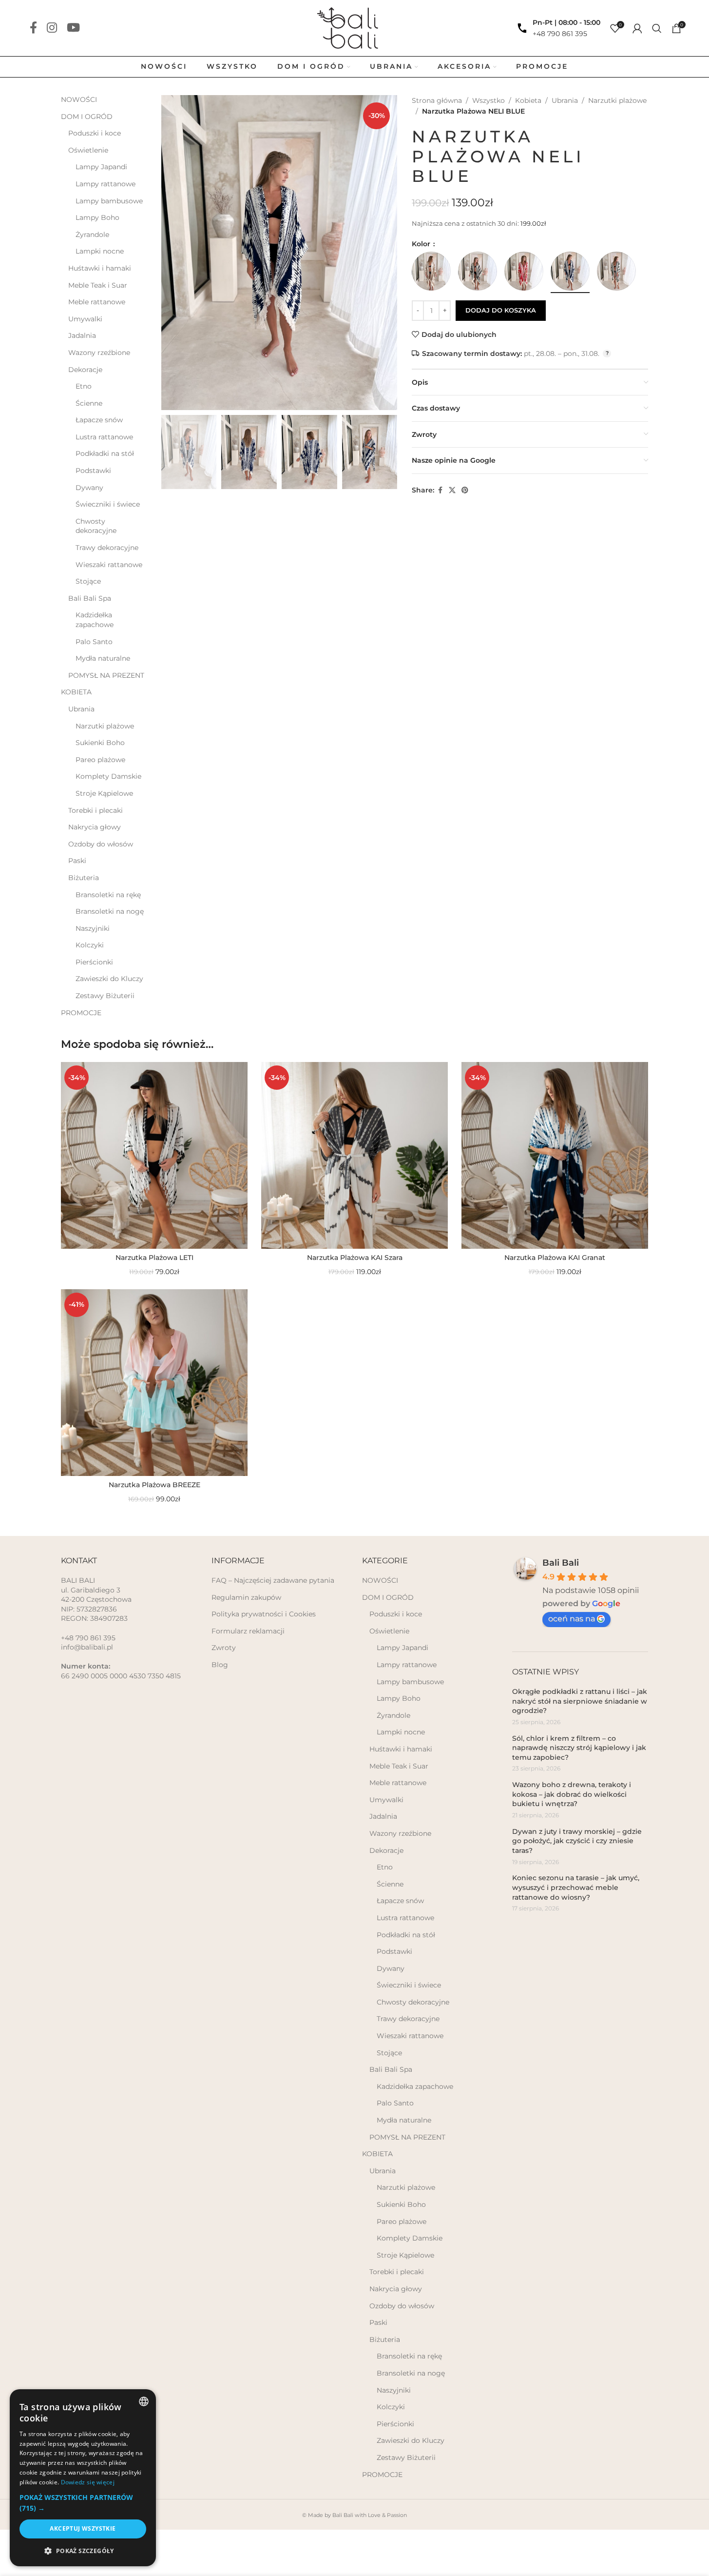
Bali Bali (561, 1563)
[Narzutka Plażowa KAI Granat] (555, 1155)
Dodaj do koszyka (501, 310)
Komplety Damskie (108, 776)
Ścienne (89, 403)
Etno (84, 386)
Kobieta (528, 100)
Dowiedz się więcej (88, 2482)
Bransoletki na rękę (108, 895)
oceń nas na (572, 1619)
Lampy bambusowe (109, 201)
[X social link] (452, 490)
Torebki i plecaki (96, 810)
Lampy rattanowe (105, 184)
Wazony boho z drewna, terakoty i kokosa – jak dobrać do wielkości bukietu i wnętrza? (572, 1794)
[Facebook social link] (33, 28)
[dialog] (83, 2478)
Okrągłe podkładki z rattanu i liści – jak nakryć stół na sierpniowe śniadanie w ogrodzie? (580, 1701)
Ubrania (81, 709)
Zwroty (224, 1648)
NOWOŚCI (79, 99)
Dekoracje (85, 370)
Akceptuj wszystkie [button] (83, 2528)
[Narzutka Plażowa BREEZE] (154, 1383)
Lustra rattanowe (104, 437)
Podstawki (93, 471)
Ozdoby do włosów (101, 844)
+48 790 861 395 (560, 34)
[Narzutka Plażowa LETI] (154, 1155)
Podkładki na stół (105, 453)
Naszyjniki (93, 928)
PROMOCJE (81, 1013)
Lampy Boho (97, 217)
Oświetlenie (88, 150)
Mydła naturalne (103, 658)
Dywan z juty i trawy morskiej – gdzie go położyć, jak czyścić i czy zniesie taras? (577, 1841)
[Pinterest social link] (465, 490)
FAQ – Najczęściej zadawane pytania (273, 1580)
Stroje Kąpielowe (104, 793)
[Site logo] (354, 27)
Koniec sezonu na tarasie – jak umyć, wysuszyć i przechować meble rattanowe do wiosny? (576, 1887)
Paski (77, 861)
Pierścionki (94, 962)
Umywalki (85, 319)
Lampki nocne (100, 251)
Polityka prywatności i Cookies (264, 1614)
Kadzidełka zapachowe (95, 620)
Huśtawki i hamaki (100, 268)
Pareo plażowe (100, 760)
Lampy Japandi (101, 167)
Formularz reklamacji (248, 1631)
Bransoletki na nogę (110, 911)
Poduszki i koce (95, 133)
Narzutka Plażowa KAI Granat (555, 1258)
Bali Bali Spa (90, 598)
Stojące (88, 581)
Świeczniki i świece (108, 504)
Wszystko (489, 100)
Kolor (422, 244)
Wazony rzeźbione (99, 353)
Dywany (89, 488)
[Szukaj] (657, 28)
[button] (83, 2503)
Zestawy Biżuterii (105, 996)
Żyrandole (92, 235)
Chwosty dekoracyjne (96, 526)
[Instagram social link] (52, 28)
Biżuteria (84, 878)
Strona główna (437, 100)
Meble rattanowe (97, 302)
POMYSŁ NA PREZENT (106, 675)
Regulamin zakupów (246, 1597)
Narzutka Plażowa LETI (154, 1258)
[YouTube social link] (73, 28)
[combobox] (144, 2401)
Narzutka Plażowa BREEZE (154, 1485)
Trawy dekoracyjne (107, 548)
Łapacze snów (99, 420)
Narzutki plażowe (105, 726)
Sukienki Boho (100, 743)
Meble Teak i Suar (98, 285)
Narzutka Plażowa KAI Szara (355, 1258)
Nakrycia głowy (95, 827)
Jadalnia (82, 335)
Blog (220, 1665)
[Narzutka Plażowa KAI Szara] (354, 1155)
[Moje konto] (637, 28)
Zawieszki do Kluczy (109, 979)
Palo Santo (94, 642)
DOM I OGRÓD (87, 117)
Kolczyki (90, 945)
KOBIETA (76, 692)
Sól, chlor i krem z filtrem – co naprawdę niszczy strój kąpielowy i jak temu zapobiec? (579, 1748)
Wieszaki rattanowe (109, 565)
